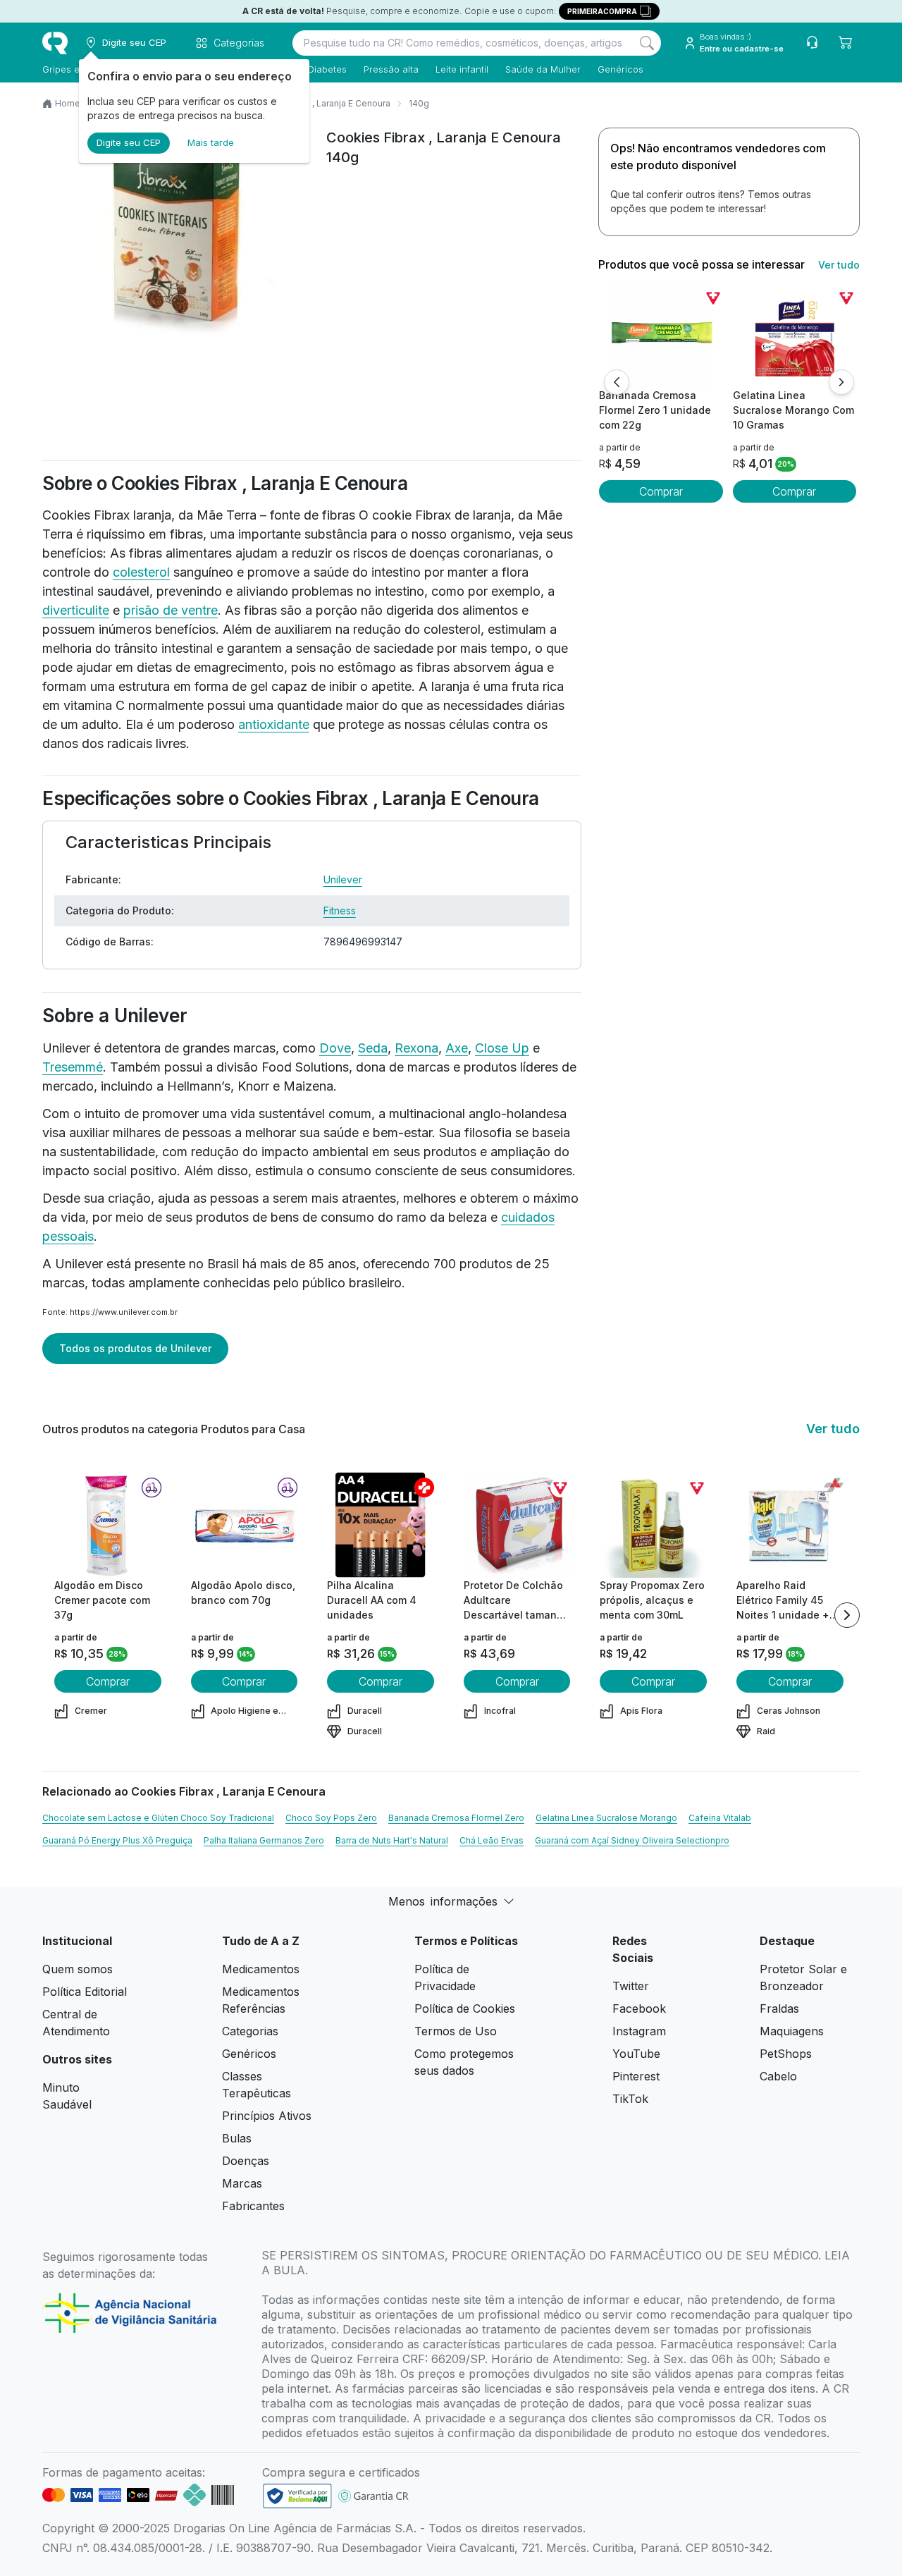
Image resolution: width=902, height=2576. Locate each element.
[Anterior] (617, 382)
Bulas (237, 2138)
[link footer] (297, 2496)
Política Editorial (85, 1992)
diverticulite (76, 610)
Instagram (639, 2031)
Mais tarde (211, 142)
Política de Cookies (465, 2008)
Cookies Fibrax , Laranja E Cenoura (319, 103)
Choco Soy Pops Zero (331, 1818)
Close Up (502, 1048)
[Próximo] (841, 382)
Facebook (639, 2008)
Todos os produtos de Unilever (135, 1348)
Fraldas (779, 2008)
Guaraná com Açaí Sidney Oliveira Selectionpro (632, 1840)
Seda (373, 1048)
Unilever (343, 879)
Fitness (340, 910)
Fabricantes (253, 2206)
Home (68, 103)
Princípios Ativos (267, 2116)
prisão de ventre (171, 610)
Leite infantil (462, 69)
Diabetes (327, 69)
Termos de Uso (456, 2031)
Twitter (631, 1986)
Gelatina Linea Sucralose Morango (606, 1818)
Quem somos (78, 1969)
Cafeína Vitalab (720, 1818)
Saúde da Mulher (543, 69)
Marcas (242, 2183)
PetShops (786, 2054)
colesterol (141, 572)
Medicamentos (261, 1969)
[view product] (661, 335)
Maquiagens (792, 2031)
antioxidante (274, 724)
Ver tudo (839, 265)
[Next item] (847, 1615)
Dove (335, 1048)
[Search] (647, 43)
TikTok (630, 2099)
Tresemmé (73, 1067)
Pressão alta (391, 69)
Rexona (416, 1048)
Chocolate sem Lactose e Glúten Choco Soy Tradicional (158, 1818)
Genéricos (620, 69)
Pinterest (636, 2076)
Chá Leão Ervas (492, 1840)
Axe (457, 1048)
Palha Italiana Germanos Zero (264, 1840)
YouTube (636, 2054)
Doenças (246, 2161)
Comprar (661, 491)
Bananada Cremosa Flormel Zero (456, 1818)
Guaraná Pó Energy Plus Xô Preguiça (117, 1840)
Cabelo (778, 2076)
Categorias (250, 2031)
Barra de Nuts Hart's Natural (392, 1840)
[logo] (55, 43)
